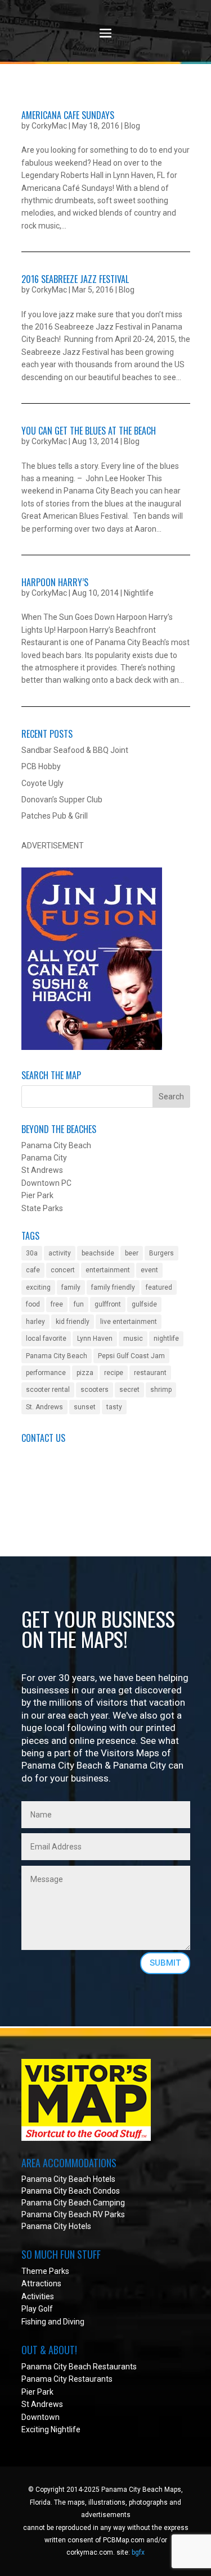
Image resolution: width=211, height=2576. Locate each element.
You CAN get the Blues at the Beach (89, 431)
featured (159, 1287)
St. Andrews (44, 1407)
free (57, 1304)
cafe (33, 1270)
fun (79, 1304)
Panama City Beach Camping (73, 2203)
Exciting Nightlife (51, 2429)
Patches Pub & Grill (55, 816)
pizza (85, 1373)
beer (132, 1253)
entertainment (108, 1270)
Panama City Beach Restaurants (79, 2367)
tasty (114, 1407)
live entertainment (129, 1322)
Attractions (41, 2283)
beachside (98, 1253)
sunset (85, 1407)
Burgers (161, 1253)
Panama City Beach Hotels (68, 2179)
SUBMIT (165, 1963)
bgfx (138, 2552)
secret (129, 1390)
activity (60, 1253)
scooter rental (48, 1390)
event (149, 1270)
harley (35, 1322)
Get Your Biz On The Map (66, 1479)
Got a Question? (50, 1467)
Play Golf (37, 2309)
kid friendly (73, 1322)
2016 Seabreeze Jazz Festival (75, 279)
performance (46, 1373)
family (71, 1287)
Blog (132, 126)
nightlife (166, 1339)
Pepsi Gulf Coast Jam (131, 1356)
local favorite (46, 1339)
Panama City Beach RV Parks (73, 2214)
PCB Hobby (41, 766)
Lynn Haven (95, 1339)
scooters (95, 1390)
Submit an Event (51, 1454)
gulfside (144, 1304)
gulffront (108, 1304)
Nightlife (139, 593)
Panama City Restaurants (67, 2379)
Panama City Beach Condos (71, 2191)
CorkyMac (49, 126)
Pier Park (37, 2392)
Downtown (41, 2417)
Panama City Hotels (56, 2226)
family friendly (113, 1287)
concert (63, 1270)
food (33, 1304)
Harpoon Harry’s (55, 582)
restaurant (150, 1373)
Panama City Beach (57, 1356)
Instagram (40, 1517)
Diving (74, 2322)
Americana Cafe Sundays (68, 115)
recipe (114, 1373)
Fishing (34, 2322)
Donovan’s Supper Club (62, 800)
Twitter (34, 1505)
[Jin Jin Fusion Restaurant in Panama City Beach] (92, 1047)
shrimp (161, 1390)
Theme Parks (45, 2271)
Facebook (39, 1492)
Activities (38, 2296)
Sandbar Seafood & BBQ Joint (75, 750)
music (133, 1339)
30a (32, 1253)
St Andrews (42, 2404)
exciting (38, 1287)
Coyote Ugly (42, 783)
